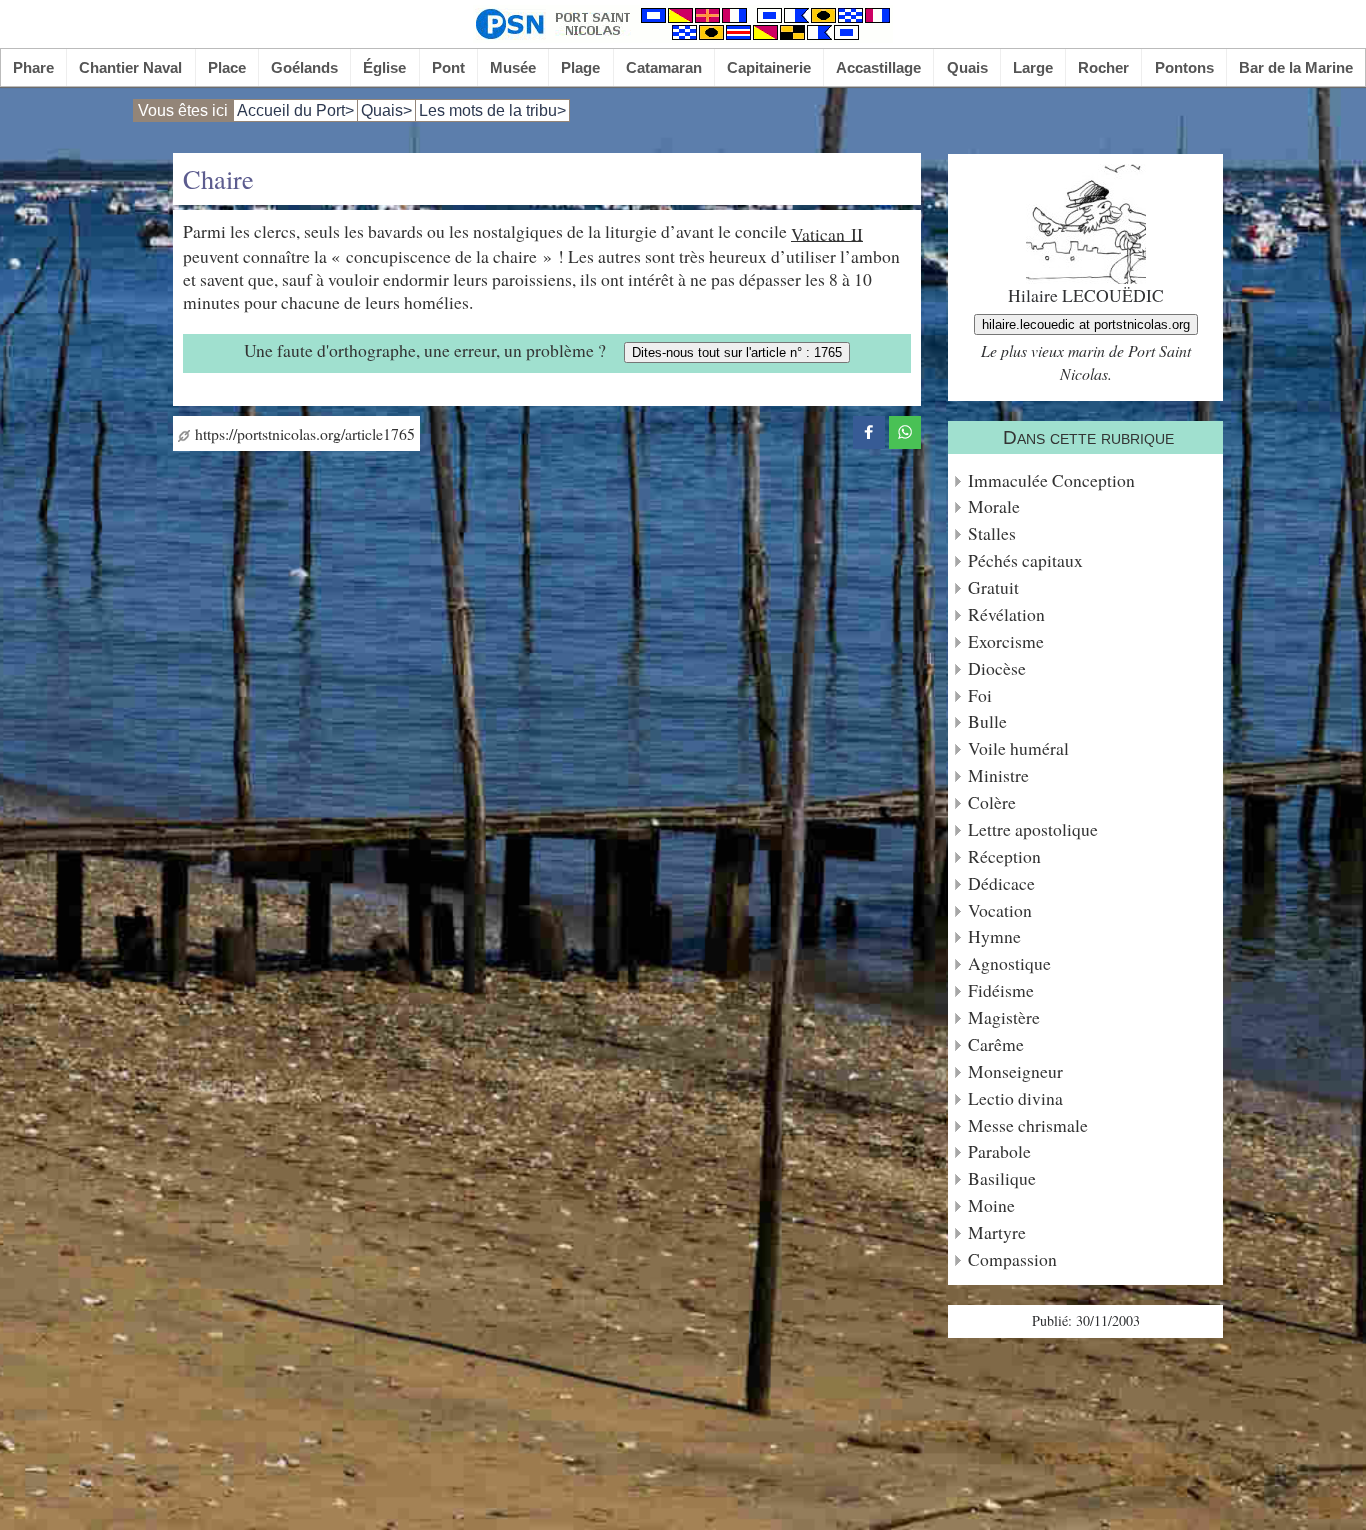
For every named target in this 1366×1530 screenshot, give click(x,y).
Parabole (999, 1151)
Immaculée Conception (1051, 480)
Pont (448, 67)
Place (227, 67)
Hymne (994, 936)
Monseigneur (1015, 1071)
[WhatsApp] (905, 429)
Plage (580, 67)
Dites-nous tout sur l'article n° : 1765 (737, 352)
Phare (33, 67)
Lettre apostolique (1033, 829)
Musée (513, 67)
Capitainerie (769, 67)
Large (1033, 67)
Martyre (997, 1232)
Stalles (992, 533)
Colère (992, 802)
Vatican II (827, 233)
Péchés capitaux (1025, 560)
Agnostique (1009, 963)
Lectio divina (1015, 1098)
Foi (980, 695)
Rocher (1103, 67)
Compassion (1012, 1259)
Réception (1004, 856)
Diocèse (997, 668)
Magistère (1004, 1017)
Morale (994, 506)
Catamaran (664, 67)
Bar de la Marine (1296, 67)
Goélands (304, 67)
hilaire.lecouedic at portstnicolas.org (1086, 324)
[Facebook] (869, 429)
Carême (996, 1044)
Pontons (1184, 67)
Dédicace (1001, 883)
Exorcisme (1006, 641)
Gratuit (993, 587)
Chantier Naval (130, 67)
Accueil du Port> (295, 110)
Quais (967, 67)
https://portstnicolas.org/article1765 (302, 433)
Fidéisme (1001, 990)
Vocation (1000, 910)
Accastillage (878, 67)
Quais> (386, 110)
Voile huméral (1018, 748)
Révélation (1006, 614)
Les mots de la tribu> (492, 110)
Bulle (987, 721)
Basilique (1002, 1178)
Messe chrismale (1028, 1125)
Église (384, 67)
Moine (991, 1205)
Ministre (998, 775)
